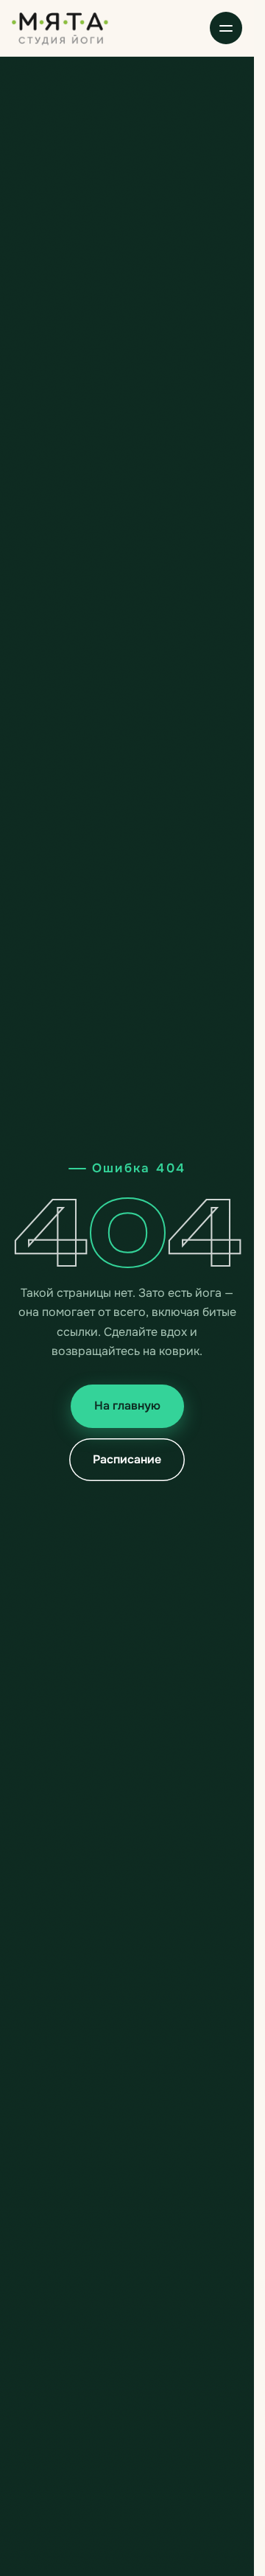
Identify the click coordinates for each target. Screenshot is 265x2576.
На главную (127, 1406)
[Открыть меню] (226, 28)
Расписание (127, 1459)
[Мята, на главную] (60, 28)
